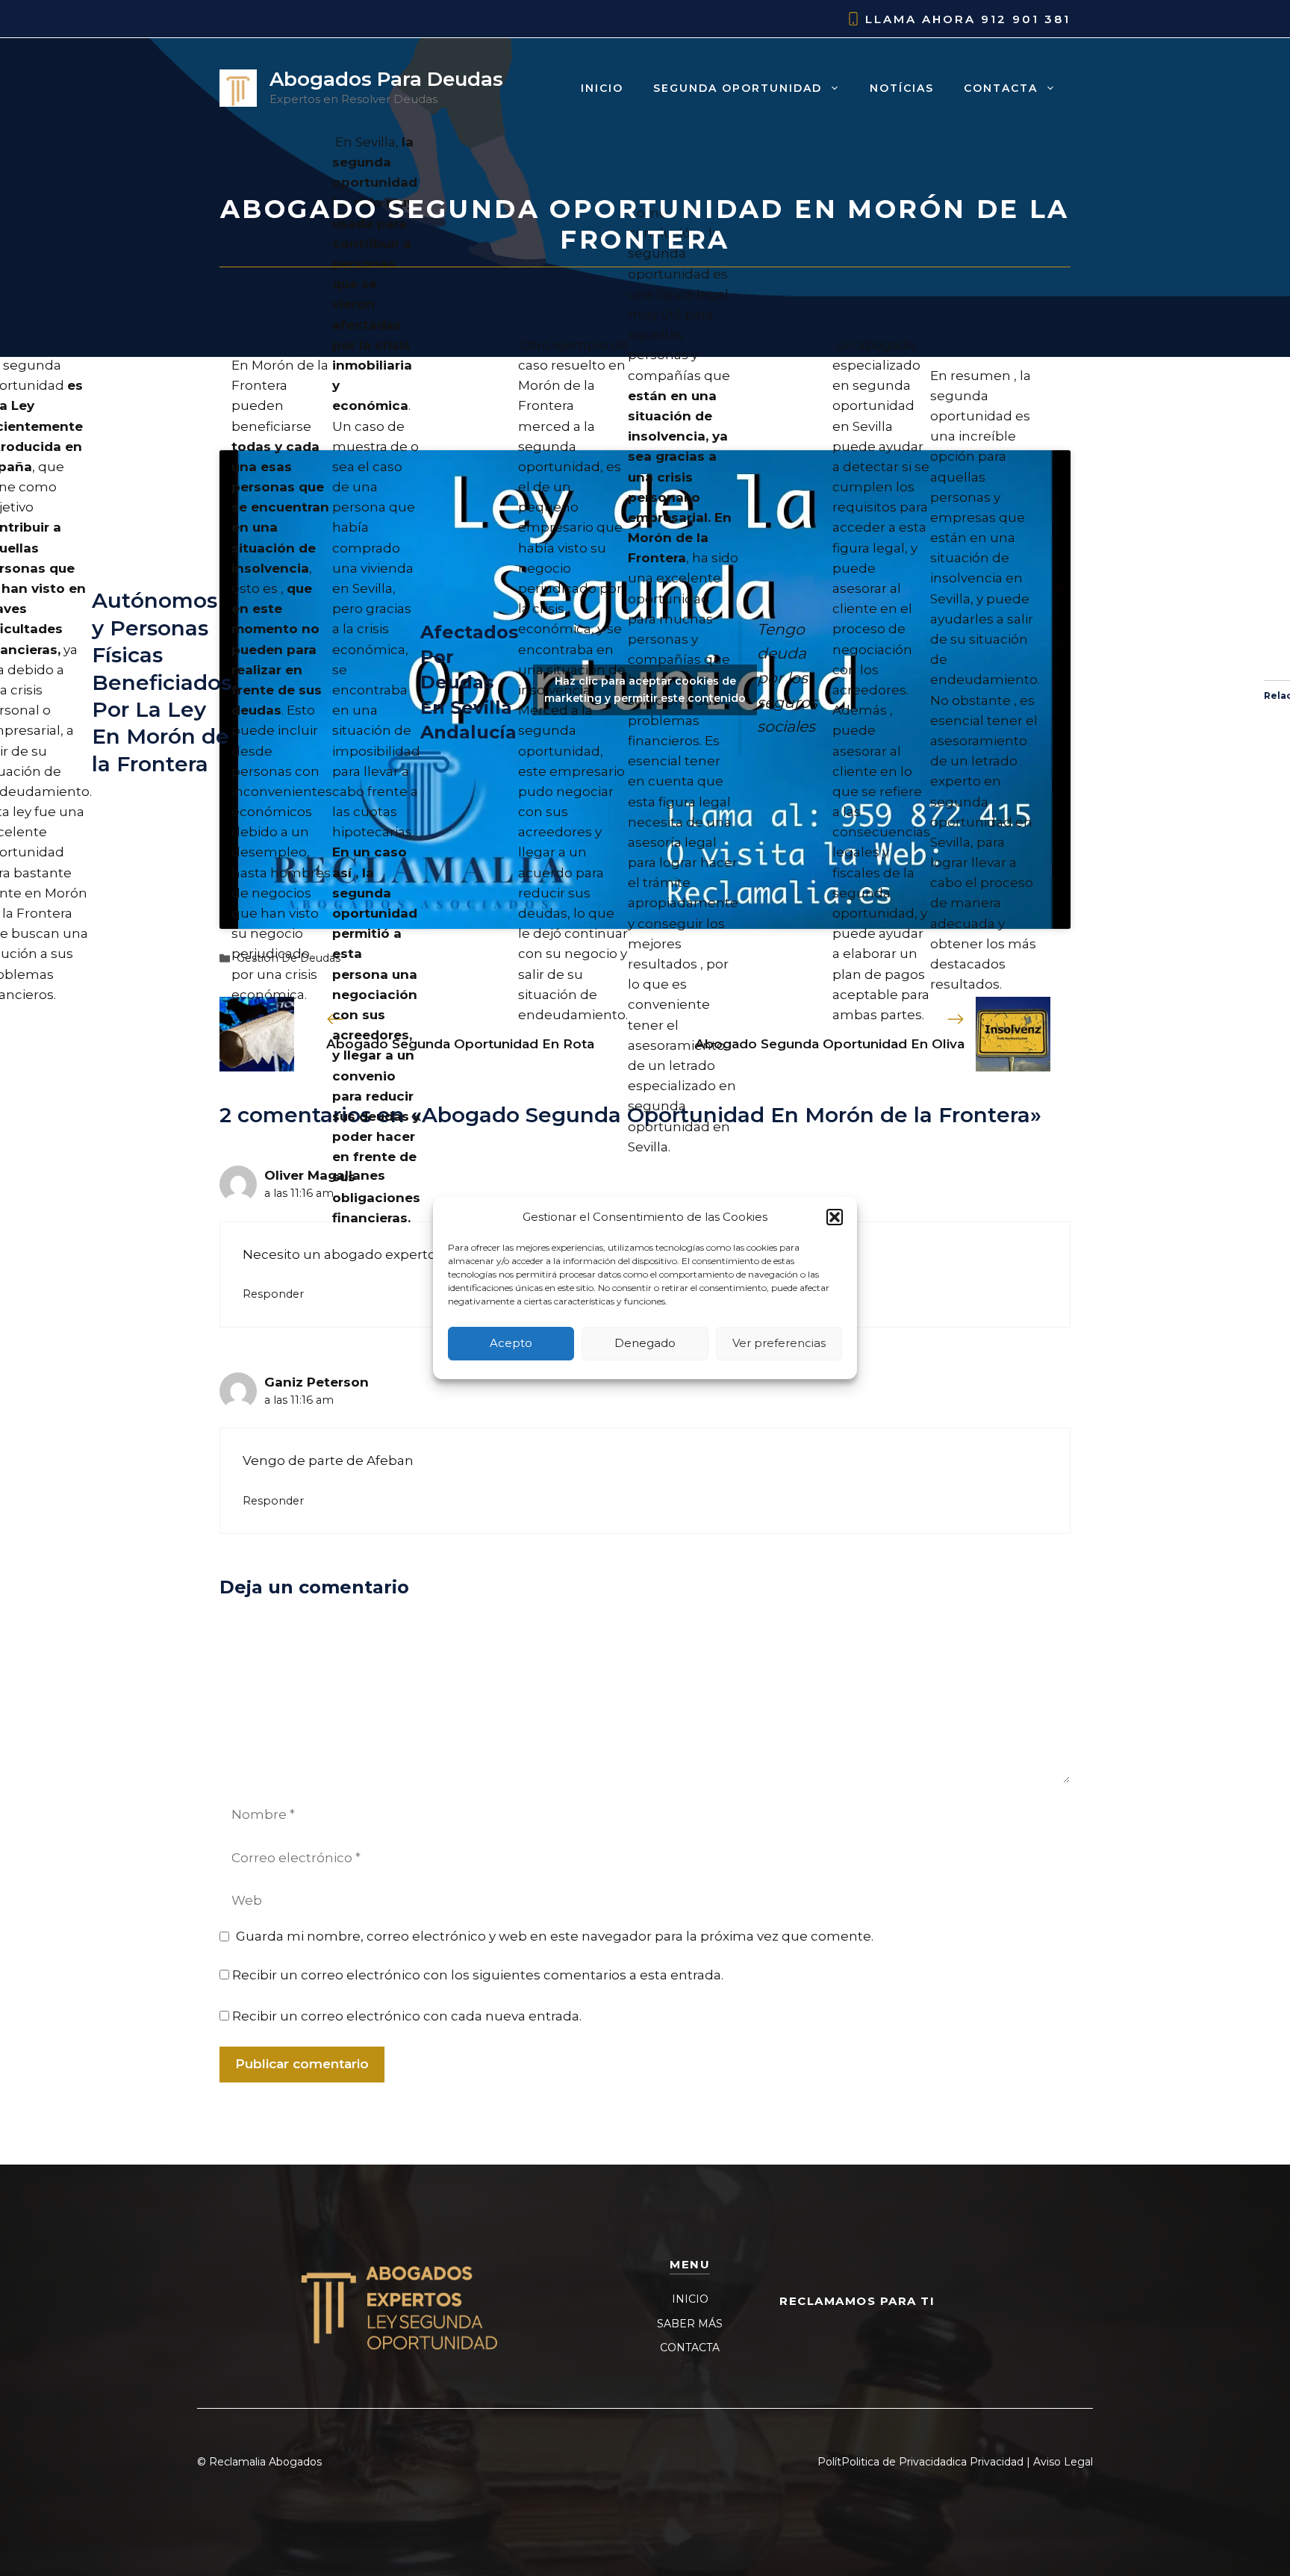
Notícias (902, 88)
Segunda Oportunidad (738, 88)
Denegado (645, 1344)
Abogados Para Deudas (386, 79)
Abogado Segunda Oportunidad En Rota (460, 1044)
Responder (273, 1294)
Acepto (511, 1344)
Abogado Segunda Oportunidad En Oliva (830, 1044)
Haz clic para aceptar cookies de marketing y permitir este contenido (645, 690)
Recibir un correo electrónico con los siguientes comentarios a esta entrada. (478, 1975)
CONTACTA (690, 2348)
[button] (835, 1217)
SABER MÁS (690, 2324)
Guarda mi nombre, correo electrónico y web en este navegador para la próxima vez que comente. (555, 1936)
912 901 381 (1026, 19)
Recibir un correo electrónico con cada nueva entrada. (407, 2016)
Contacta (1001, 88)
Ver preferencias (779, 1344)
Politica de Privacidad (897, 2462)
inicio (602, 88)
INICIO (690, 2299)
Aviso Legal (1063, 2462)
